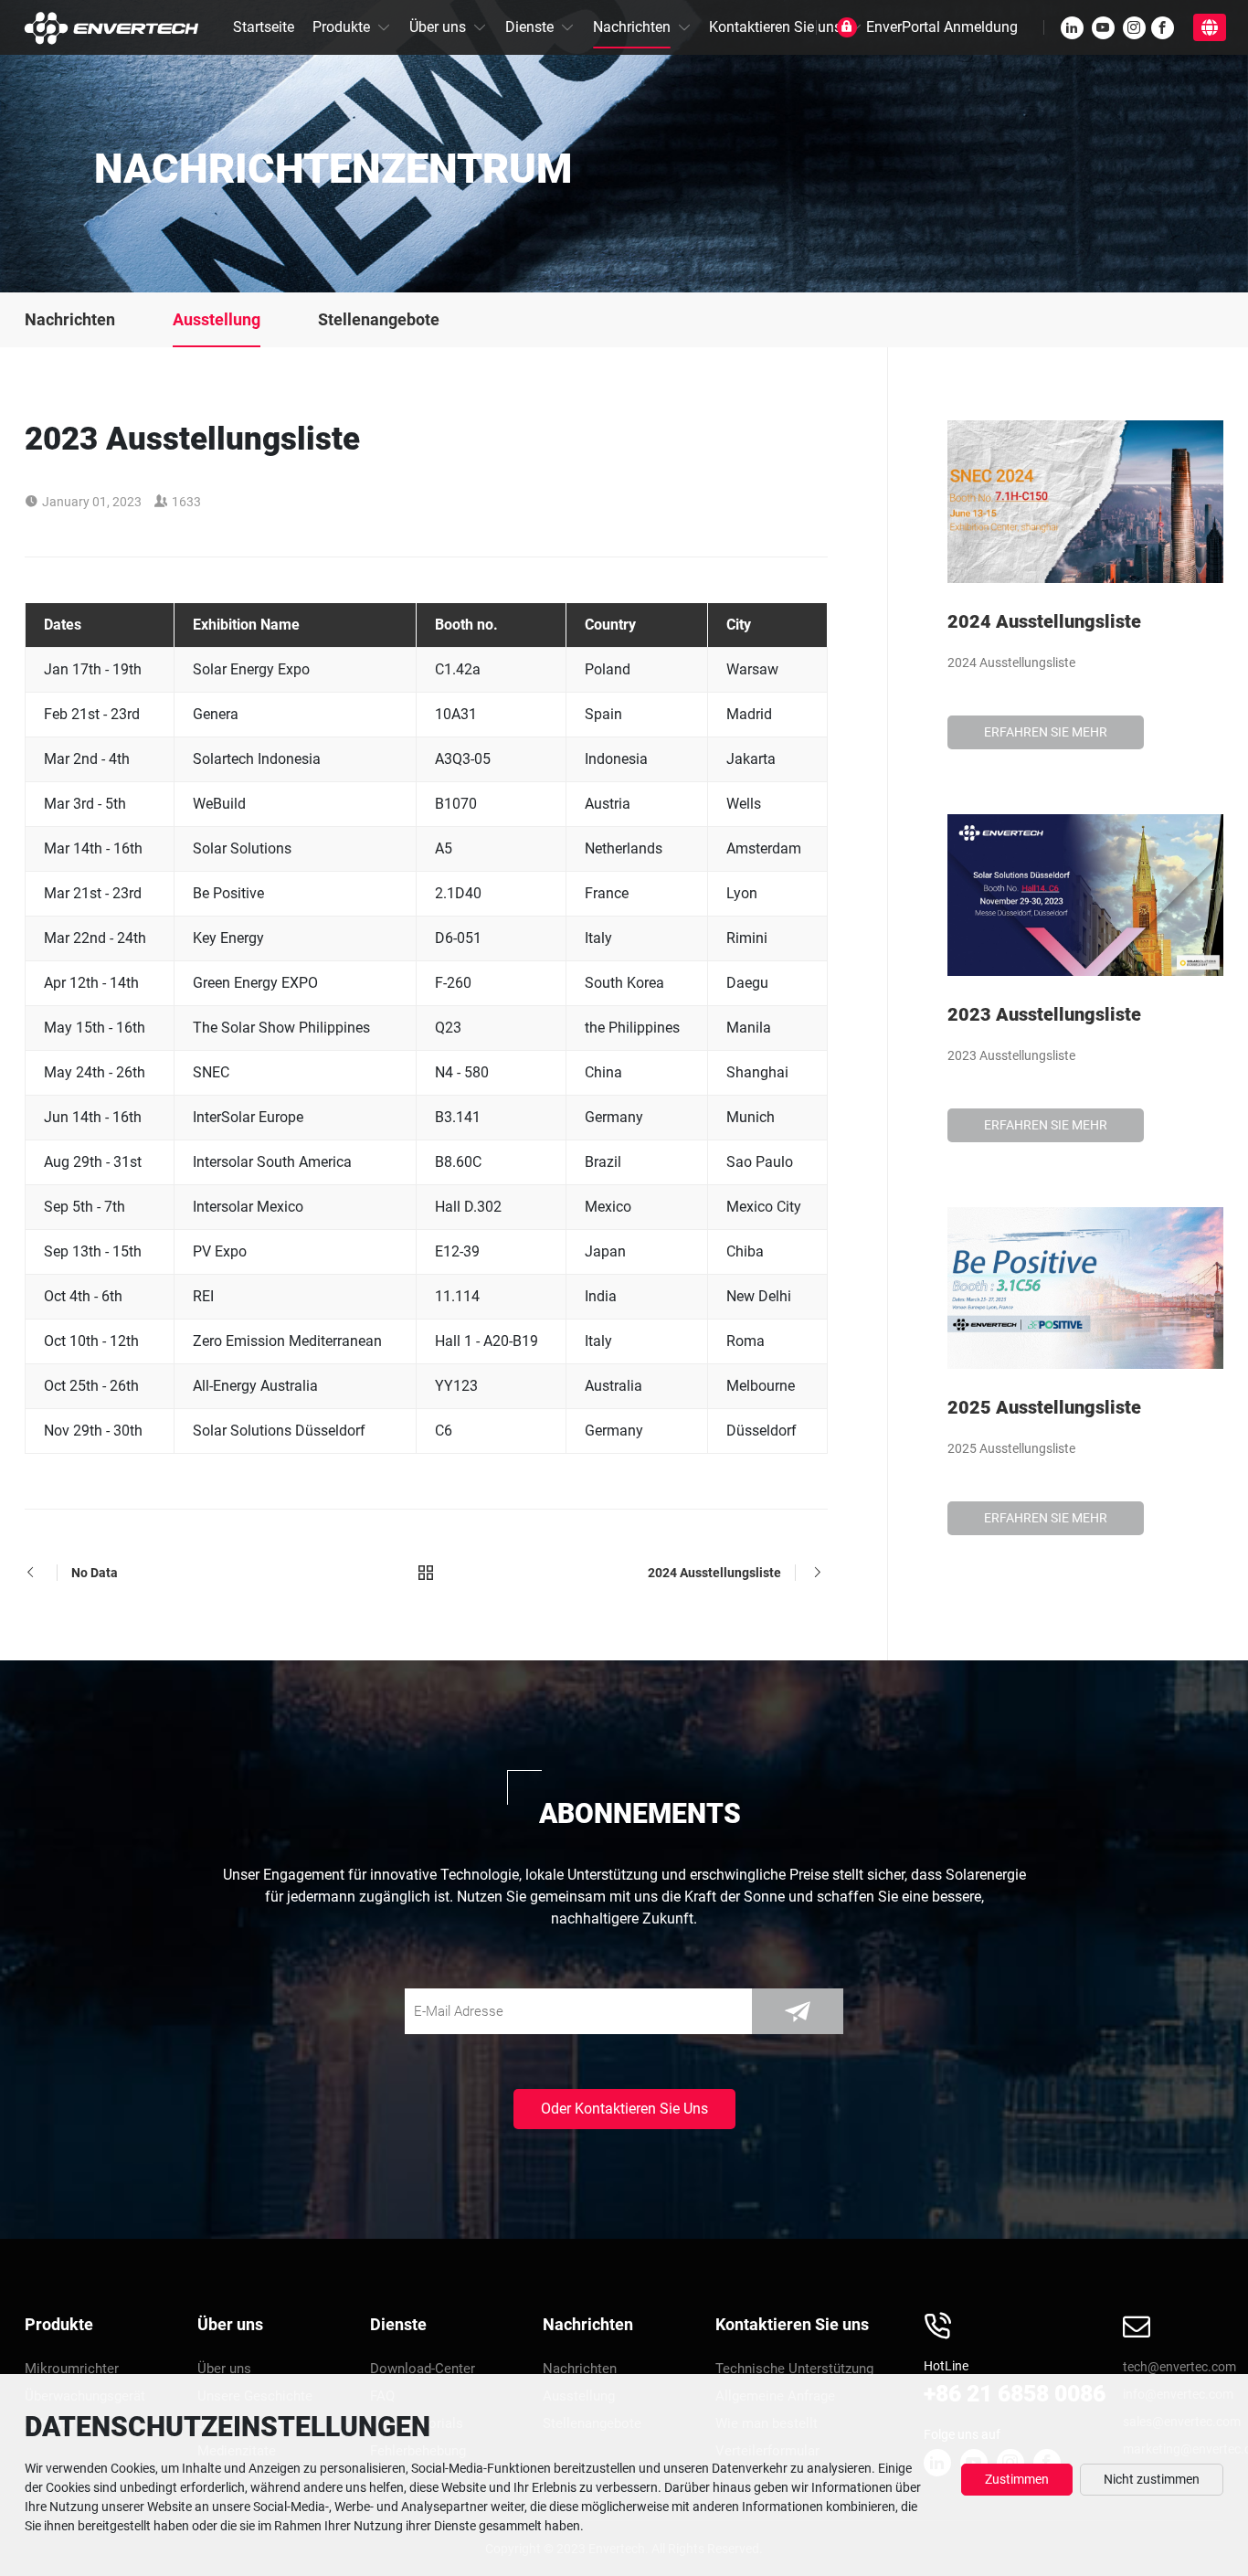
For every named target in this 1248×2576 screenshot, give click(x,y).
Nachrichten (632, 27)
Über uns (438, 27)
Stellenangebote (379, 319)
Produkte (341, 27)
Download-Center (423, 2369)
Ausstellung (217, 319)
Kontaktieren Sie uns (775, 27)
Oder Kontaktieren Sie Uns (624, 2109)
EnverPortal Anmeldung (942, 27)
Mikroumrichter (72, 2369)
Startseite (264, 27)
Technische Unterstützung (794, 2369)
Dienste (529, 27)
